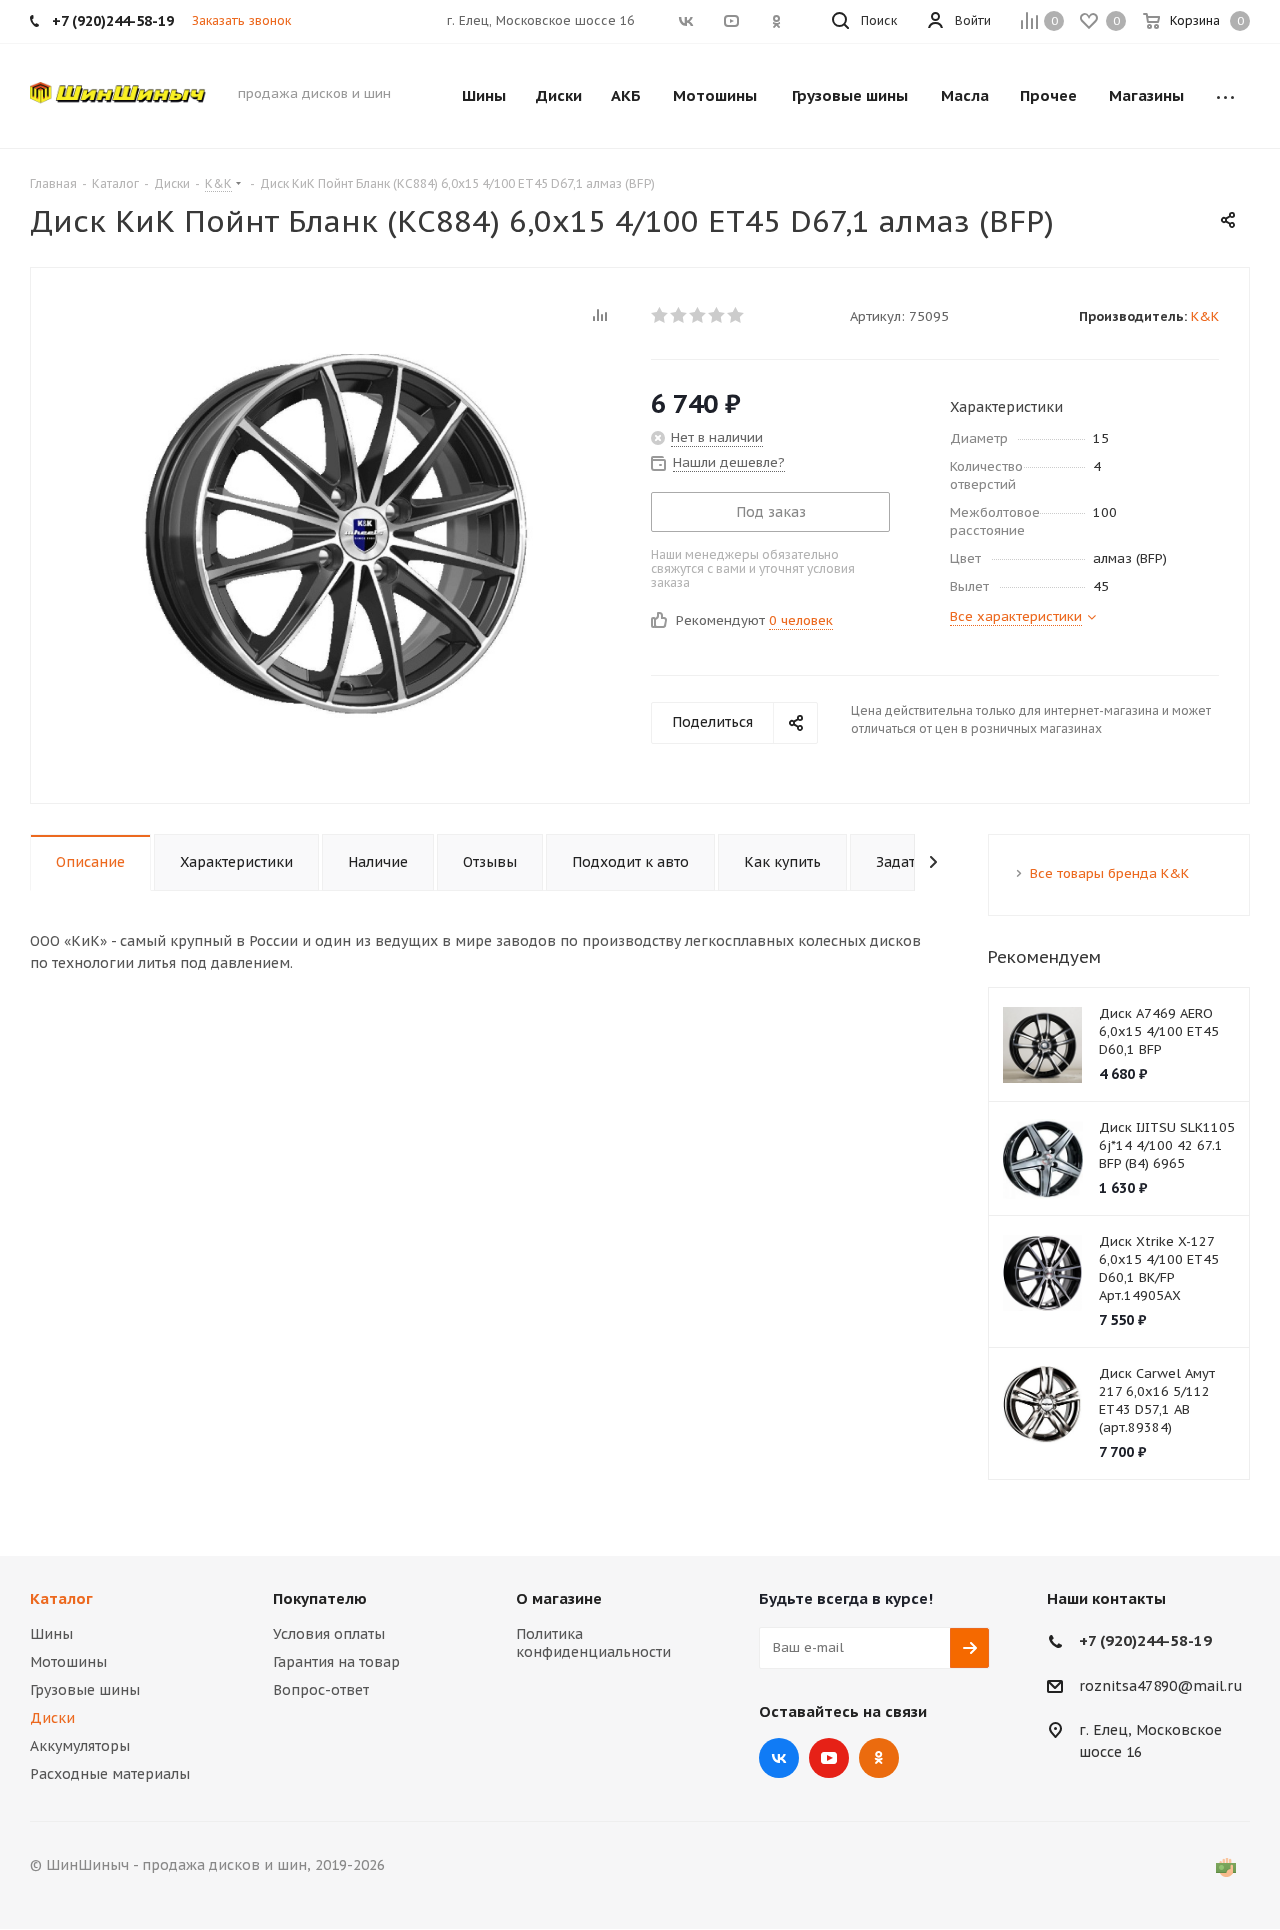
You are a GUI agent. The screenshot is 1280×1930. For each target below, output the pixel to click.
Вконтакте (779, 1758)
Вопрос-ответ (321, 1690)
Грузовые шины (85, 1690)
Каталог (61, 1598)
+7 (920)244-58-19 (1145, 1640)
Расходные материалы (110, 1774)
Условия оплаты (329, 1634)
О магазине (559, 1598)
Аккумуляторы (80, 1746)
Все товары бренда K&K (1109, 873)
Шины (51, 1634)
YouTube (829, 1758)
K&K (1205, 316)
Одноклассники (879, 1758)
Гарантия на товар (336, 1662)
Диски (52, 1718)
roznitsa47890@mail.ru (1161, 1686)
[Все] (1225, 96)
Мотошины (68, 1662)
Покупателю (320, 1598)
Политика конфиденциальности (593, 1643)
